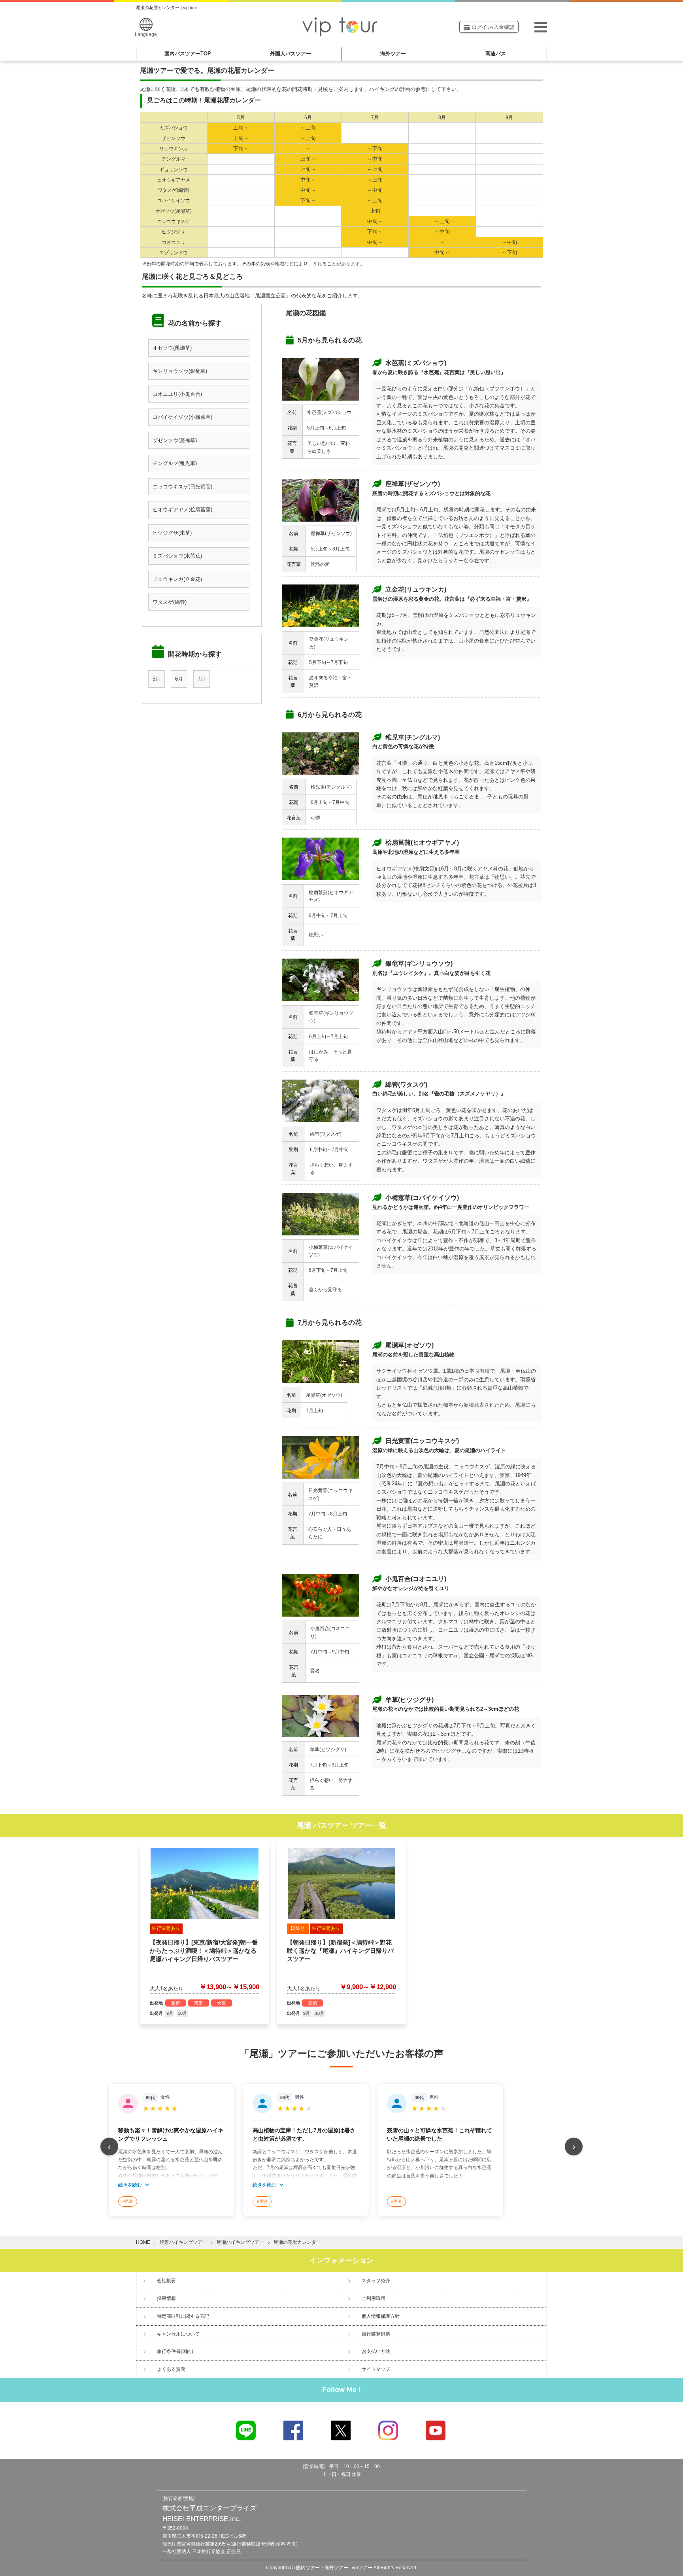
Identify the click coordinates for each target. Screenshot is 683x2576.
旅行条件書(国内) (175, 2351)
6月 (179, 679)
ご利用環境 (374, 2298)
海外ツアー (393, 54)
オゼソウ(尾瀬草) (172, 348)
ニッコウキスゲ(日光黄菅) (182, 487)
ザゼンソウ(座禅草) (175, 440)
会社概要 (166, 2281)
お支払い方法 (376, 2351)
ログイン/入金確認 (493, 27)
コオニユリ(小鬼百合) (177, 394)
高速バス (496, 54)
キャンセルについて (178, 2334)
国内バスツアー (188, 54)
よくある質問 (171, 2369)
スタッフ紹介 (376, 2281)
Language (146, 34)
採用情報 (166, 2298)
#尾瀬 (128, 2201)
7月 (202, 679)
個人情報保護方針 (381, 2316)
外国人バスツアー (291, 54)
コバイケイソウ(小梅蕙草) (182, 417)
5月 (157, 679)
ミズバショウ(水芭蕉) (177, 556)
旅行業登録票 (376, 2334)
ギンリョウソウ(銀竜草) (180, 371)
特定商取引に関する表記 (183, 2316)
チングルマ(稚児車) (175, 463)
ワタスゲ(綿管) (170, 602)
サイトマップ (376, 2369)
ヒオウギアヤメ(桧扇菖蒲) (182, 510)
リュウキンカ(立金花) (177, 579)
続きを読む (131, 2185)
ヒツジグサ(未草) (172, 533)
